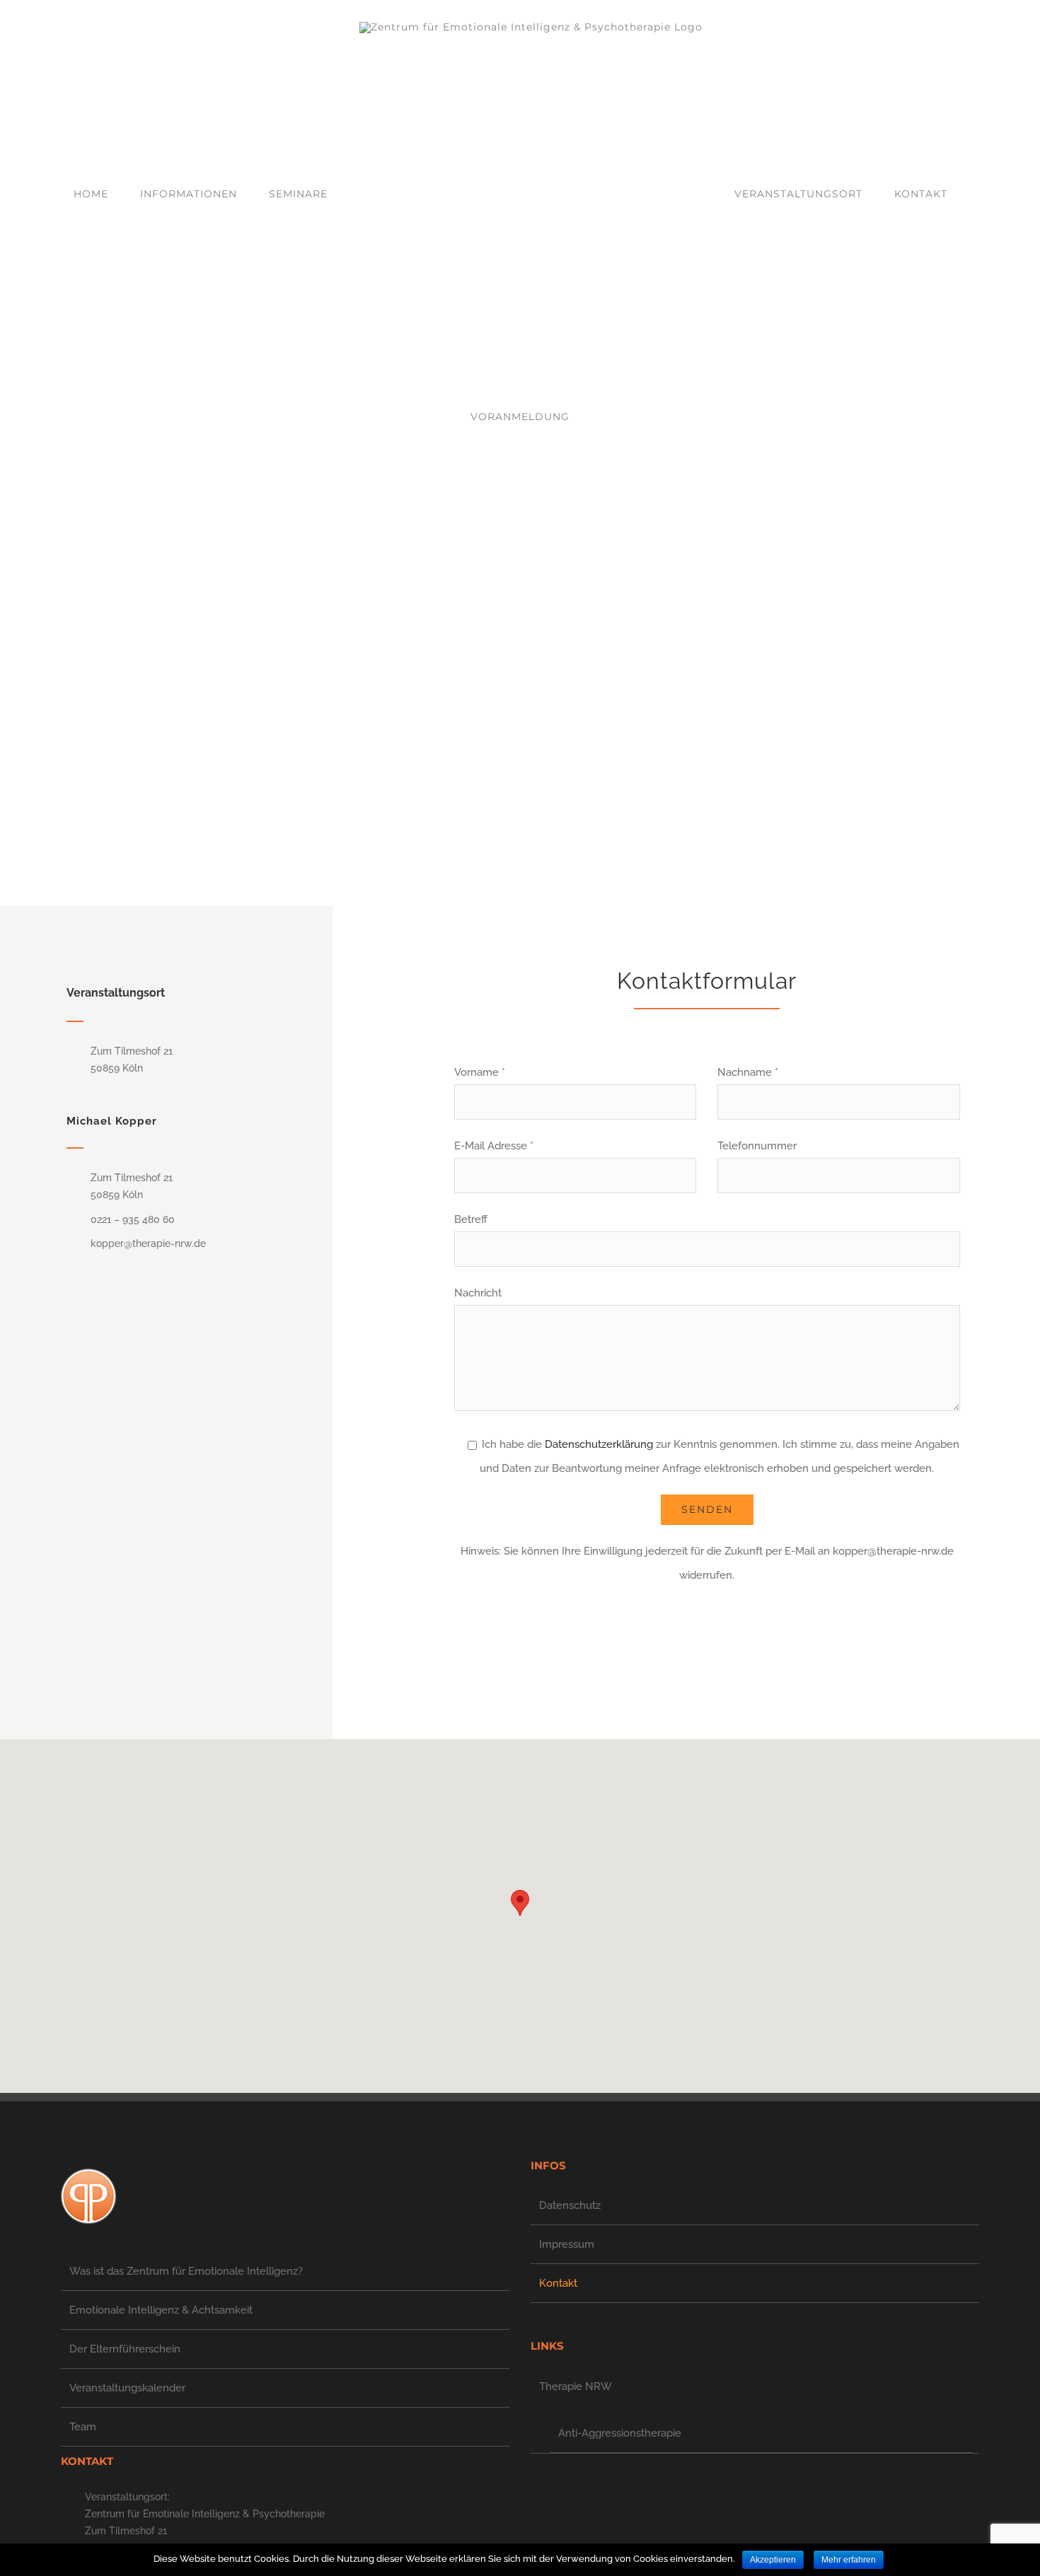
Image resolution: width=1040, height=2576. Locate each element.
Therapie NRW (576, 2386)
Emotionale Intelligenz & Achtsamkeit (161, 2310)
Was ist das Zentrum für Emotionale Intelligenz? (186, 2271)
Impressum (567, 2244)
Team (83, 2427)
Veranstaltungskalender (127, 2388)
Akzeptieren (773, 2560)
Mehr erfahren (849, 2560)
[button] (520, 1903)
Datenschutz (570, 2205)
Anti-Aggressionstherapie (620, 2433)
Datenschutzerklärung (599, 1444)
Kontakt (558, 2283)
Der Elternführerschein (125, 2349)
